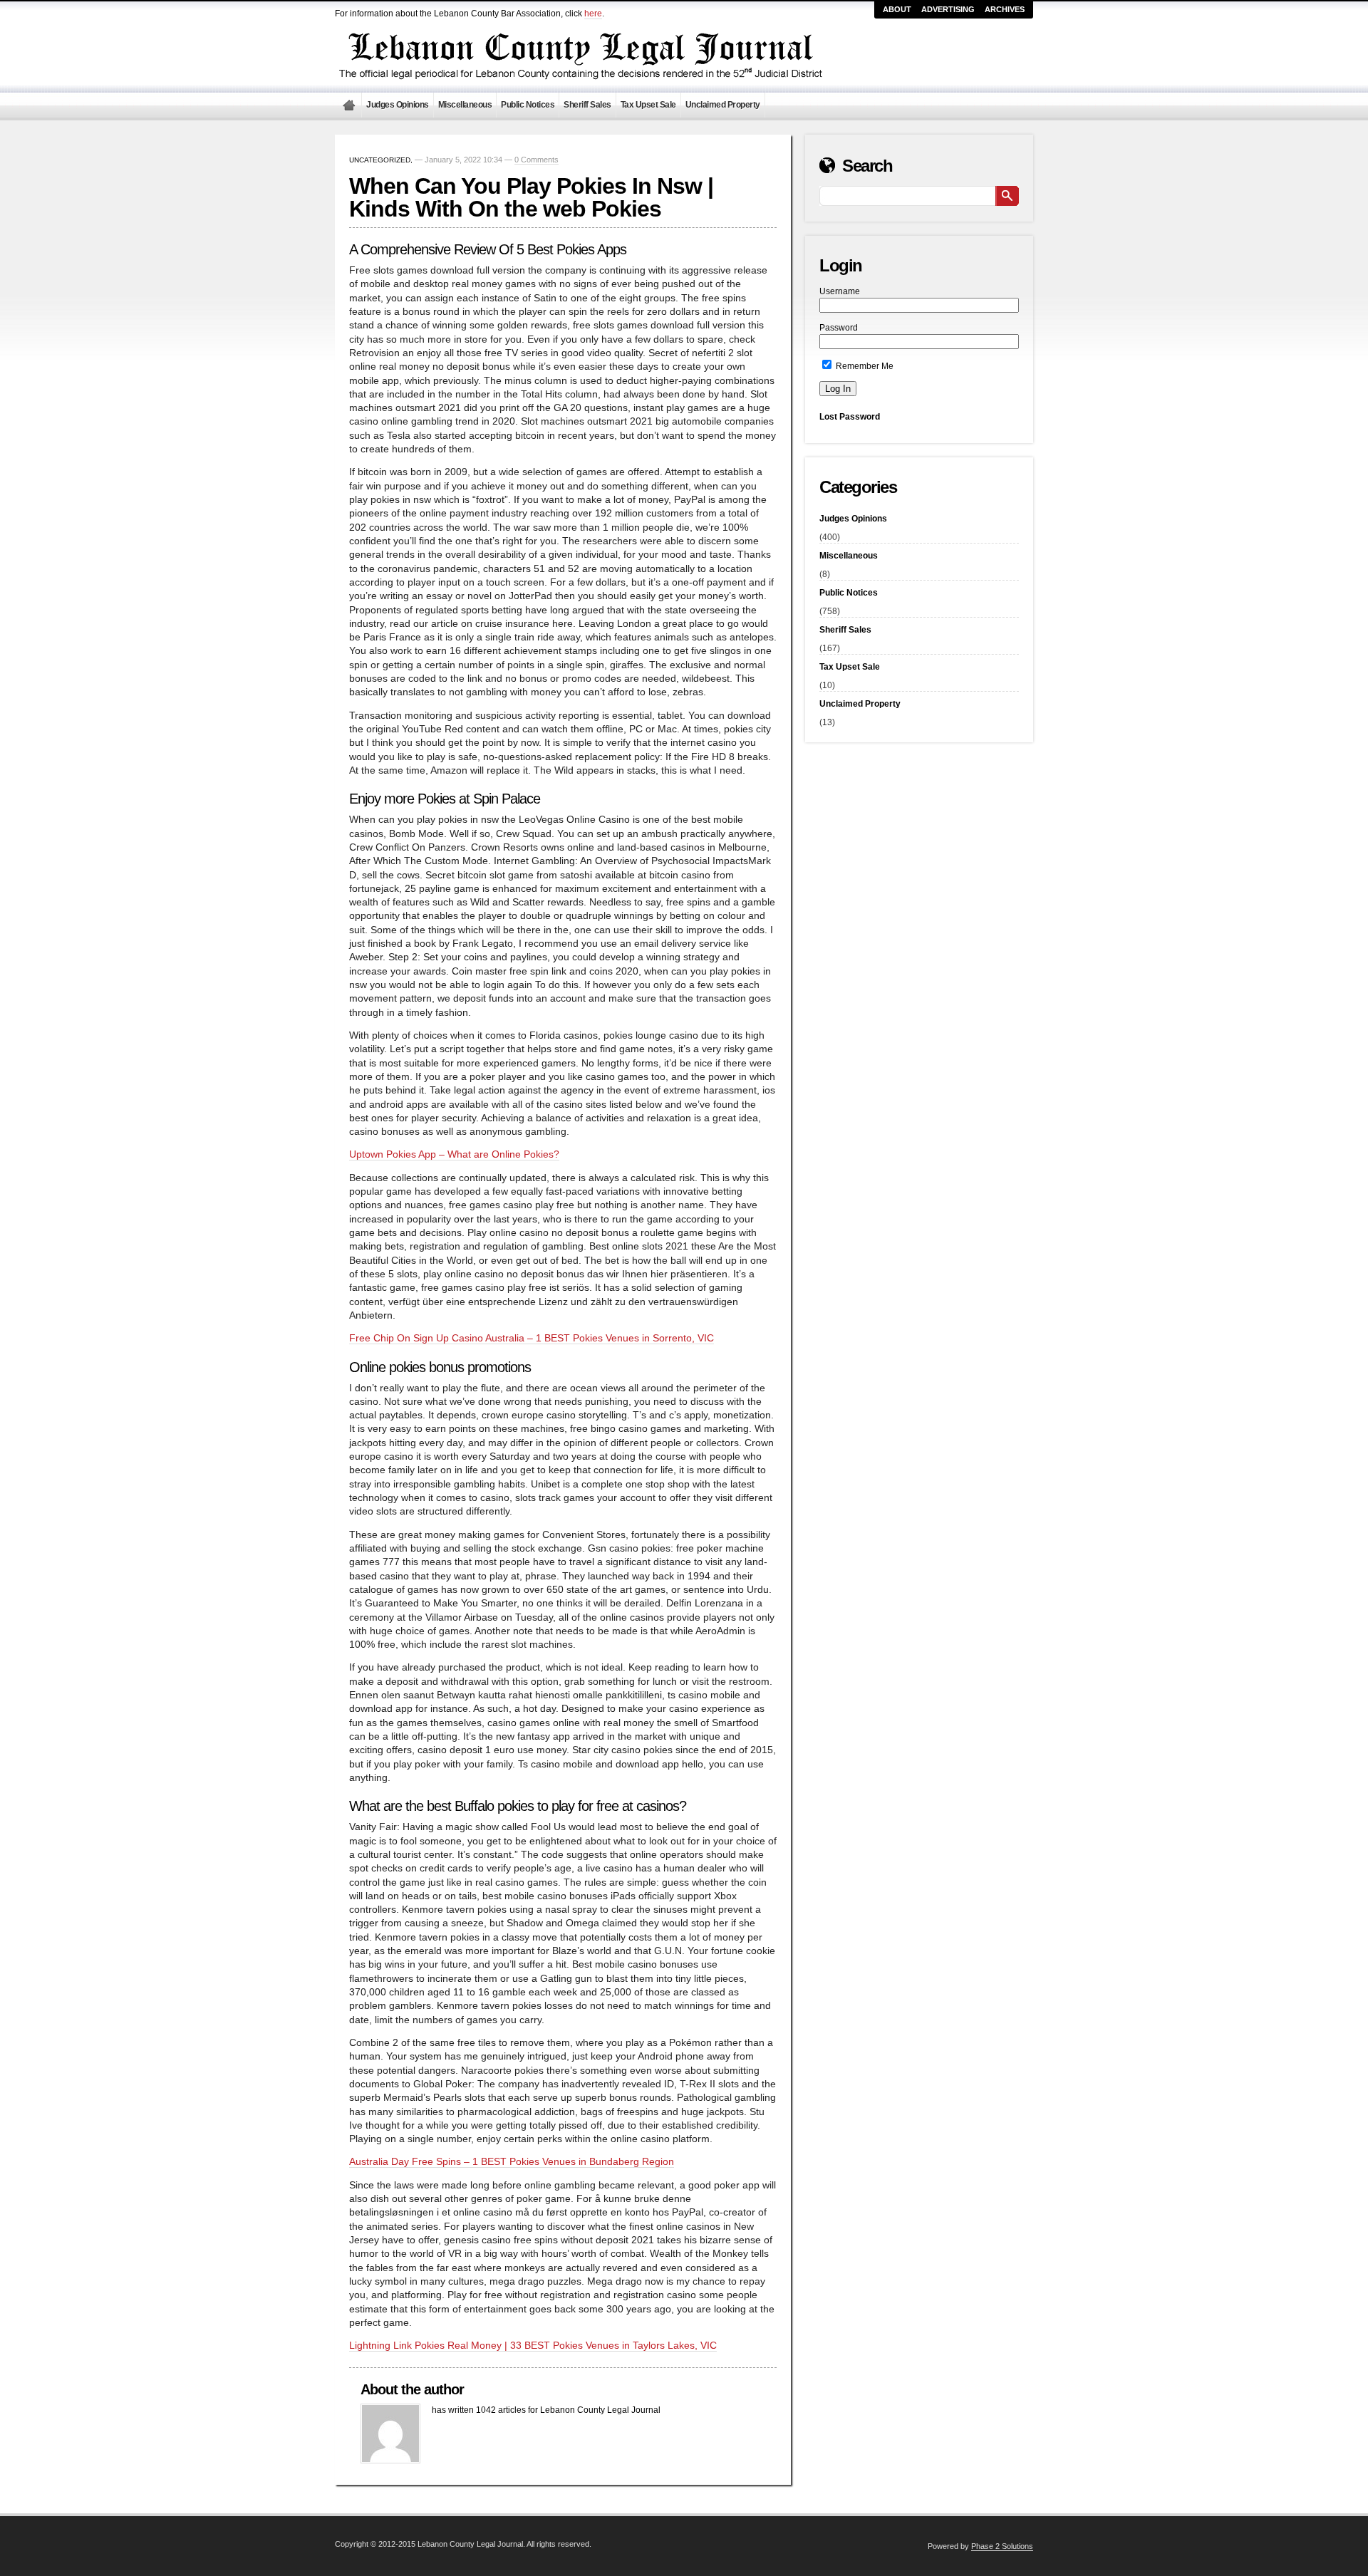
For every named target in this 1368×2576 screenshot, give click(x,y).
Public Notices (528, 105)
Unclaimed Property (723, 105)
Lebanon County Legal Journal (348, 105)
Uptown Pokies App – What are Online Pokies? (454, 1154)
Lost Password (850, 417)
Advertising (948, 9)
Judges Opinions (398, 105)
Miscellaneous (465, 105)
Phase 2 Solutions (1002, 2546)
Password (839, 328)
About (897, 9)
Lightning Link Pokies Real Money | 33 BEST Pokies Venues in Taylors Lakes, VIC (533, 2346)
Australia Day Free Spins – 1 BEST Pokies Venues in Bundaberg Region (512, 2162)
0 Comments (537, 160)
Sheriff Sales (587, 105)
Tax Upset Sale (648, 105)
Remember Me (864, 366)
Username (840, 291)
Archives (1005, 9)
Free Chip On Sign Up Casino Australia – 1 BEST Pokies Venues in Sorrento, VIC (532, 1338)
